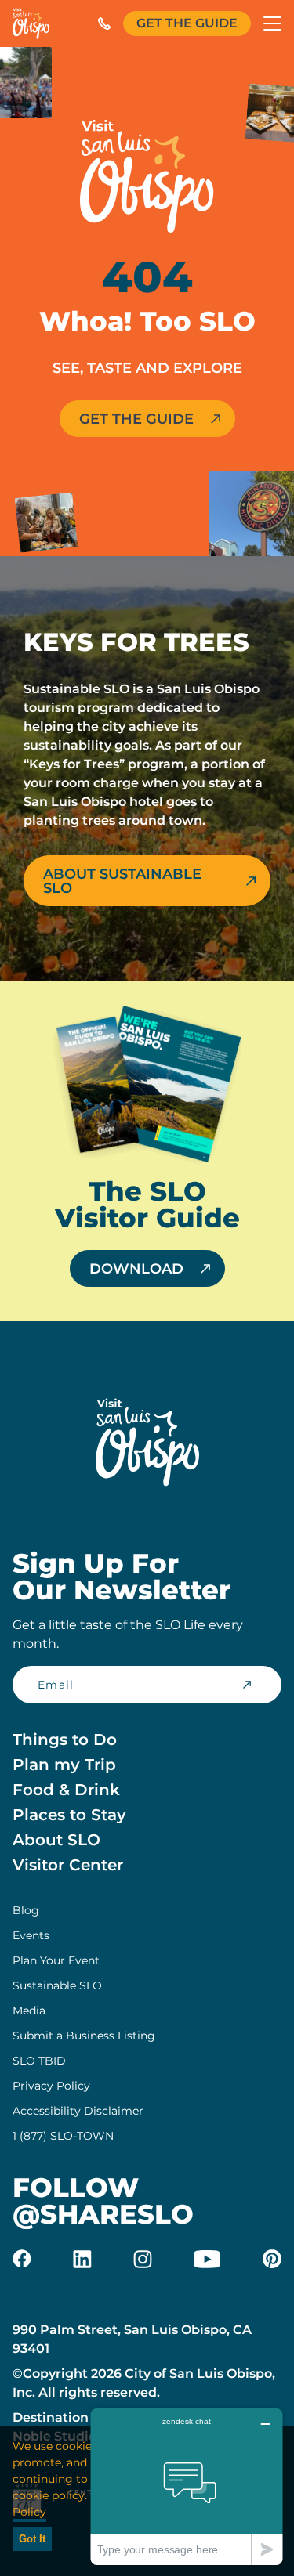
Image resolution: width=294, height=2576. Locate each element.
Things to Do (65, 1740)
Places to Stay (69, 1815)
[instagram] (143, 2259)
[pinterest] (272, 2259)
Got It (32, 2539)
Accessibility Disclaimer (78, 2111)
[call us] (104, 23)
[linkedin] (82, 2259)
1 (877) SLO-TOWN (63, 2136)
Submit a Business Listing (84, 2036)
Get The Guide (187, 23)
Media (29, 2011)
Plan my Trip (64, 1765)
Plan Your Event (56, 1960)
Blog (26, 1910)
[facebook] (22, 2259)
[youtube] (207, 2259)
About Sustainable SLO (122, 881)
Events (31, 1935)
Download (136, 1269)
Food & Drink (66, 1790)
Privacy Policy (51, 2086)
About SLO (56, 1840)
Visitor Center (68, 1865)
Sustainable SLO (57, 1985)
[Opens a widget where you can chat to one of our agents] (187, 2486)
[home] (31, 23)
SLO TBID (39, 2061)
